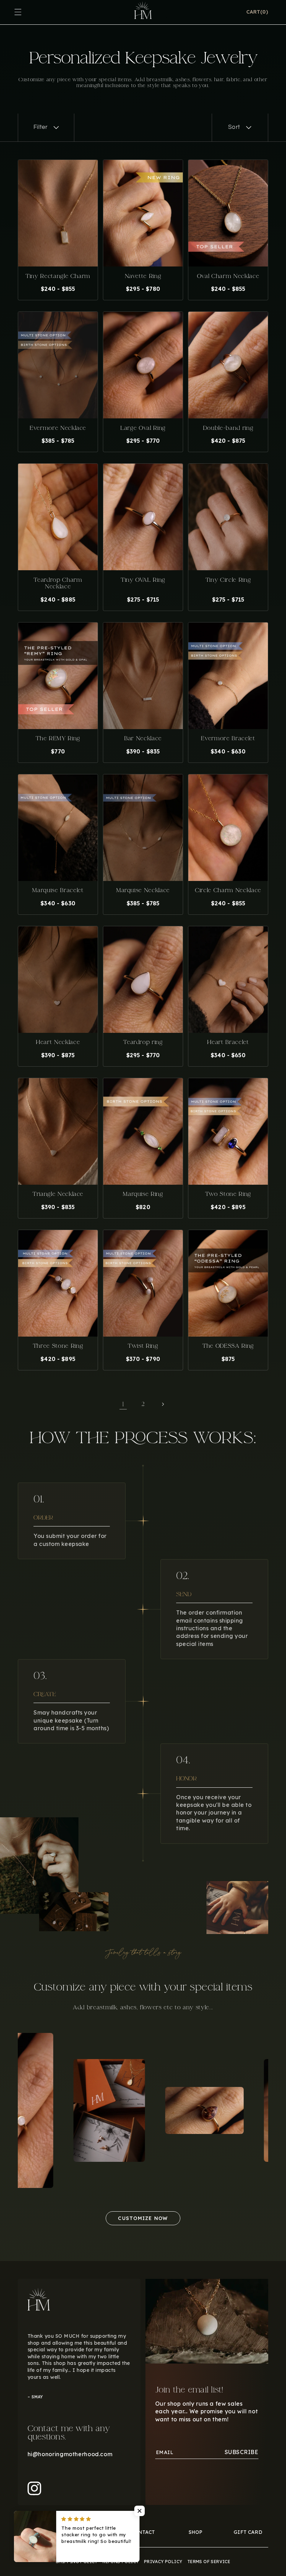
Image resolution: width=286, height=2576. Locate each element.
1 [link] (123, 1404)
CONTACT (143, 2532)
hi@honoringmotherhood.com (70, 2454)
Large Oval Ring (143, 428)
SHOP (196, 2532)
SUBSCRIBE (242, 2452)
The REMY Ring (58, 738)
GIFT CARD (248, 2532)
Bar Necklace (143, 738)
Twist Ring (143, 1346)
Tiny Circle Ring (228, 580)
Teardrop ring (143, 1042)
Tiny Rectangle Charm (58, 276)
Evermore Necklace (58, 428)
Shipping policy (77, 2562)
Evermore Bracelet (228, 738)
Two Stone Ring (228, 1194)
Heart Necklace (58, 1042)
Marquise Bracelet (58, 890)
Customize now (143, 2218)
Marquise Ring (143, 1194)
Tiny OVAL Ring (143, 580)
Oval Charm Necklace (228, 276)
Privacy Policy (163, 2562)
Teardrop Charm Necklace (58, 583)
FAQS (91, 2532)
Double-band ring (228, 428)
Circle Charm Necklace (228, 890)
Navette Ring (143, 276)
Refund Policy (121, 2562)
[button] (257, 12)
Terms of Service (209, 2562)
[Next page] (163, 1404)
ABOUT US (38, 2532)
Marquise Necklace (143, 890)
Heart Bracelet (228, 1042)
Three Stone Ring (58, 1346)
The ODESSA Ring (228, 1346)
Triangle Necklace (58, 1194)
